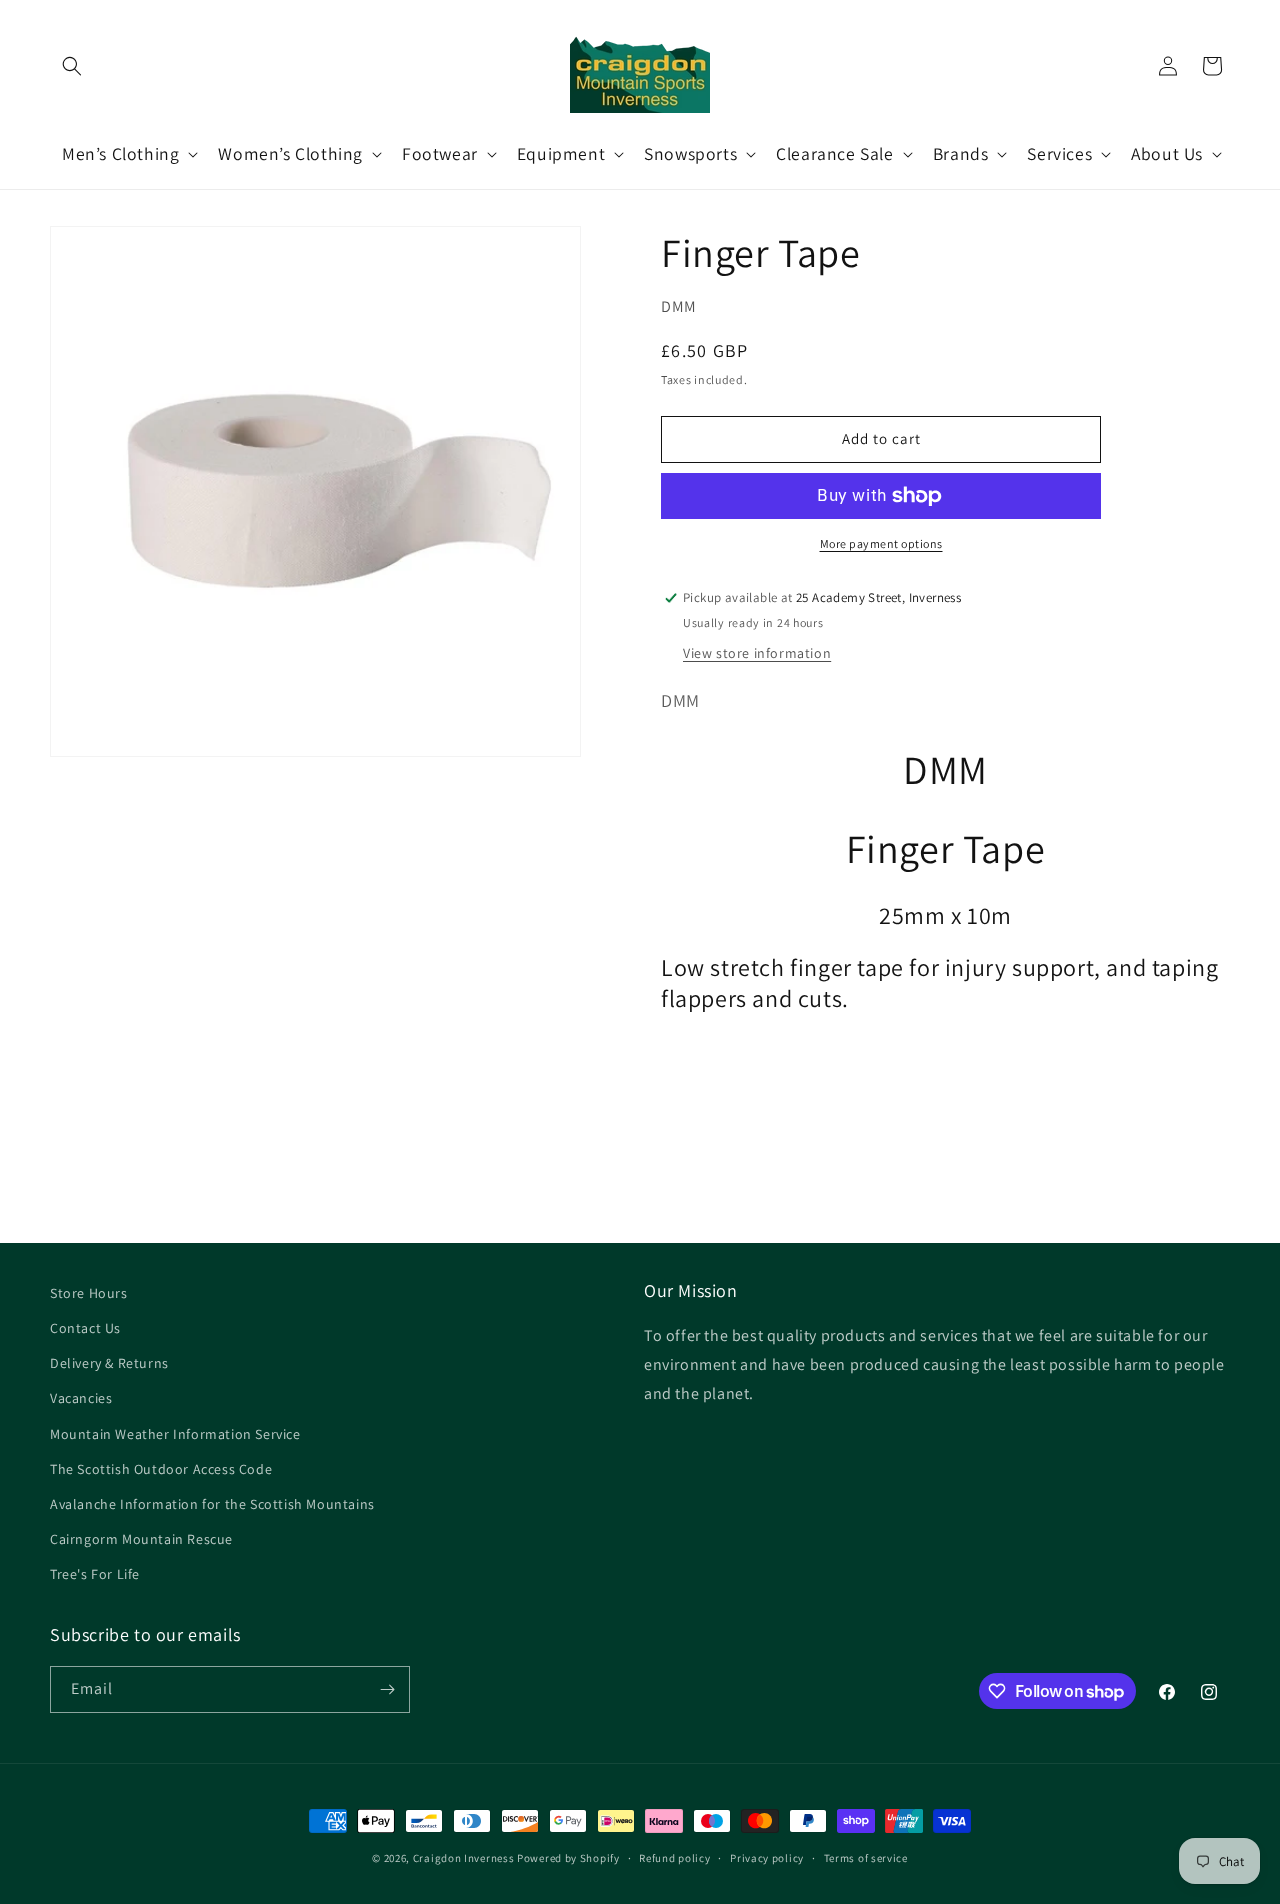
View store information (757, 653)
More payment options (881, 543)
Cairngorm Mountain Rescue (141, 1539)
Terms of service (866, 1858)
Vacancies (81, 1398)
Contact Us (85, 1328)
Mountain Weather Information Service (175, 1434)
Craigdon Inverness (464, 1858)
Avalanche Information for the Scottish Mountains (212, 1504)
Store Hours (89, 1293)
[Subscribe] (387, 1689)
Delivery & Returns (109, 1363)
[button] (72, 66)
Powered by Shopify (568, 1858)
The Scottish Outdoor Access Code (161, 1469)
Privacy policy (767, 1858)
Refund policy (674, 1858)
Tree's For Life (95, 1574)
